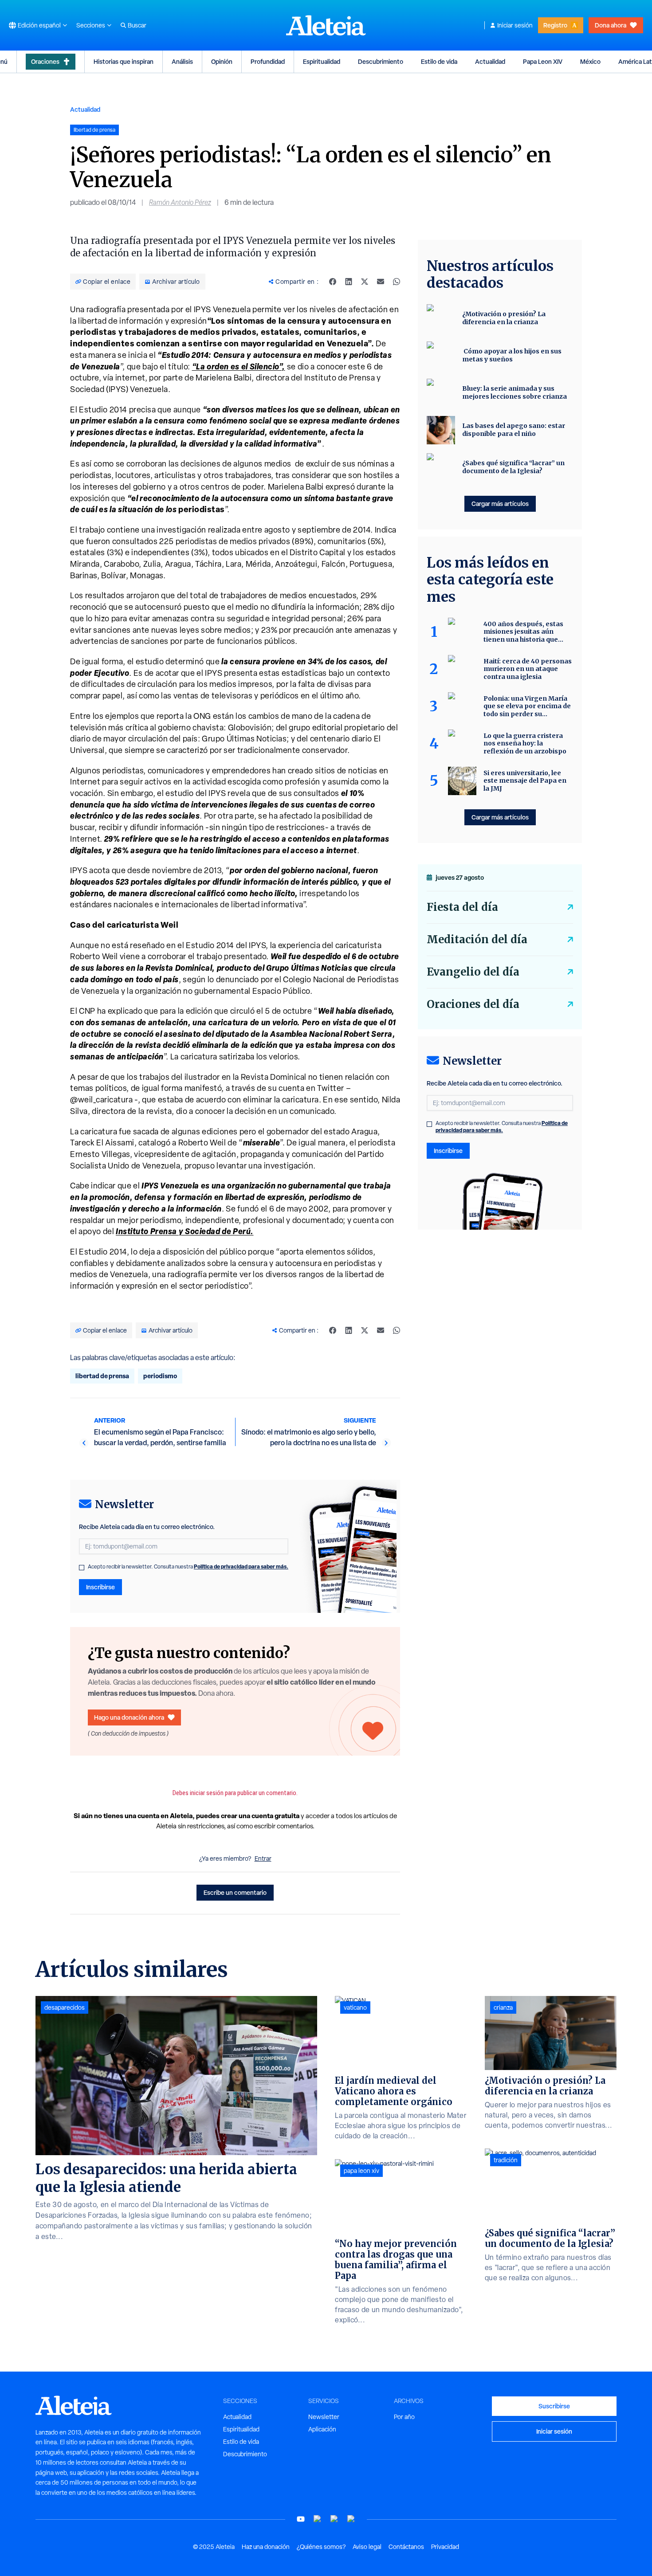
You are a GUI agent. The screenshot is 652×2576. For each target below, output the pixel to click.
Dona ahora (611, 25)
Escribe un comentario (235, 1892)
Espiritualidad (322, 61)
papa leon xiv (361, 2171)
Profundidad (268, 61)
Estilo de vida (439, 61)
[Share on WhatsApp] (397, 282)
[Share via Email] (381, 282)
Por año (404, 2417)
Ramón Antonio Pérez (180, 202)
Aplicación (322, 2429)
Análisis (182, 61)
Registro (555, 25)
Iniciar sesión (515, 25)
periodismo (160, 1376)
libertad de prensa (102, 1376)
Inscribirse (100, 1587)
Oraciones (45, 61)
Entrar (263, 1858)
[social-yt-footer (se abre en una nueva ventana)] (301, 2519)
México (590, 61)
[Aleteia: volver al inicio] (326, 25)
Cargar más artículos (500, 504)
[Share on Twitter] (365, 282)
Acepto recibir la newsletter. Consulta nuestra (188, 1567)
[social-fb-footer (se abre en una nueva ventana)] (318, 2519)
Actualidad (490, 61)
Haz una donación (266, 2547)
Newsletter (324, 2417)
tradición (506, 2160)
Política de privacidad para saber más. (241, 1566)
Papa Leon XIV (543, 61)
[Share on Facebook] (333, 282)
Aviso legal (367, 2547)
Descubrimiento (381, 61)
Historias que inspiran (124, 61)
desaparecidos (65, 2007)
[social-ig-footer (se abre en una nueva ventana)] (351, 2519)
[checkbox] (82, 1568)
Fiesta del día (462, 907)
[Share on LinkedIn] (349, 282)
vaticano (355, 2007)
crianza (503, 2007)
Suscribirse (554, 2406)
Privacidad (445, 2547)
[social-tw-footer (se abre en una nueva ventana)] (334, 2519)
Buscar (137, 25)
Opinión (222, 61)
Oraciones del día (473, 1004)
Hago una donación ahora (129, 1717)
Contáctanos (406, 2547)
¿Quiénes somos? (321, 2547)
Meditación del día (477, 939)
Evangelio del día (473, 972)
